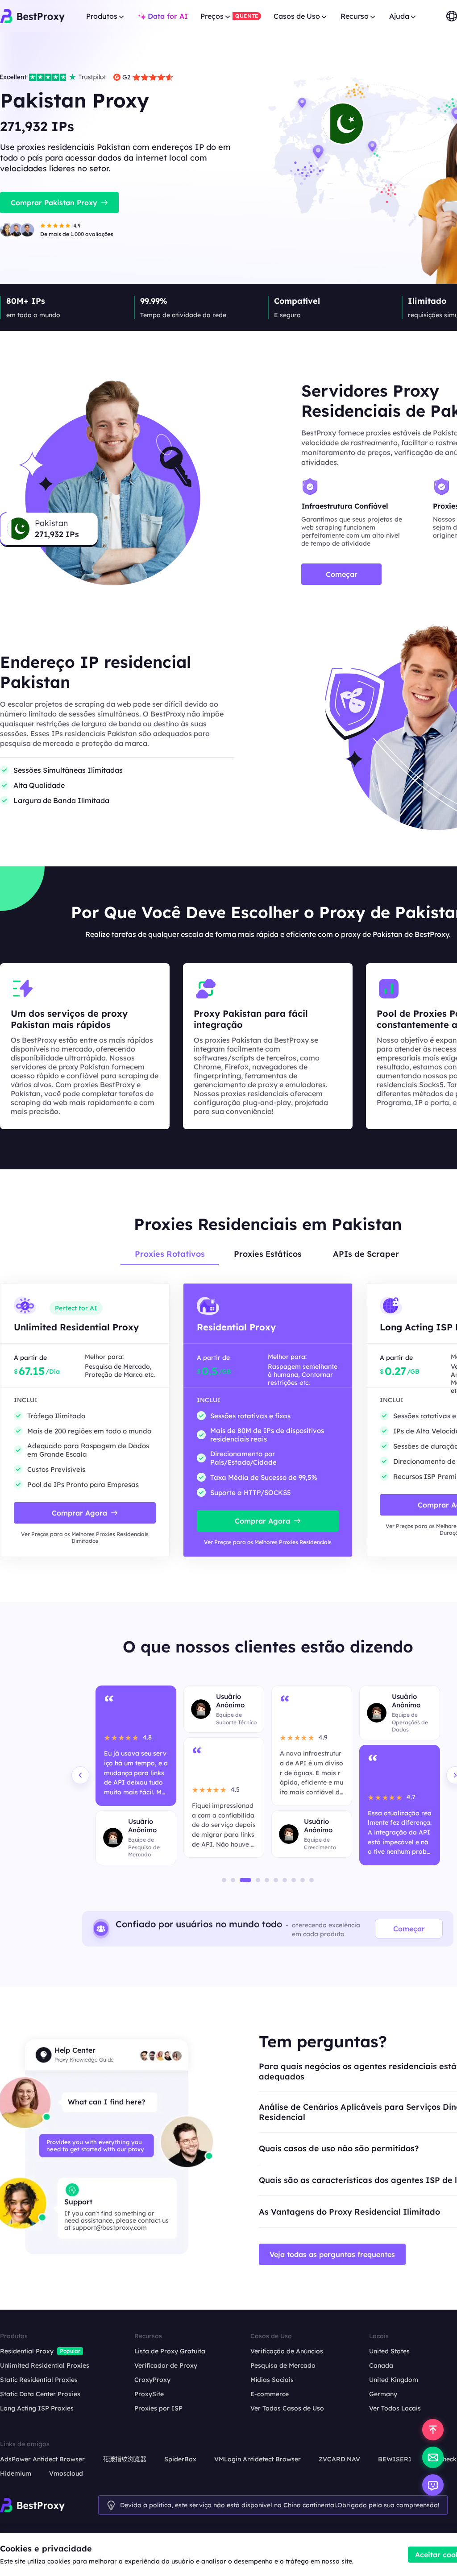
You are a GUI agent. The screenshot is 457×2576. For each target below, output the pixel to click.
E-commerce (270, 2394)
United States (389, 2351)
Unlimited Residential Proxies (45, 2365)
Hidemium (16, 2473)
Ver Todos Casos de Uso (287, 2408)
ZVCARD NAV (339, 2459)
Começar (409, 1929)
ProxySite (149, 2394)
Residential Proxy (27, 2351)
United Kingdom (394, 2380)
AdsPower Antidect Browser (42, 2459)
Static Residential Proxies (39, 2380)
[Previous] (80, 1775)
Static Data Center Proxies (40, 2394)
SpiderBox (180, 2459)
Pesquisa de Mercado (283, 2365)
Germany (383, 2394)
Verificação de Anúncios (287, 2351)
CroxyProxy (152, 2380)
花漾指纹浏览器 (125, 2459)
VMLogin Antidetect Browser (258, 2459)
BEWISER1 (395, 2459)
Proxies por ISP (158, 2408)
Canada (381, 2365)
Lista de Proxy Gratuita (170, 2351)
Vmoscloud (66, 2473)
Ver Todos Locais (395, 2408)
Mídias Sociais (272, 2380)
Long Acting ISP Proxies (37, 2408)
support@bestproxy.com (110, 2228)
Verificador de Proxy (166, 2365)
